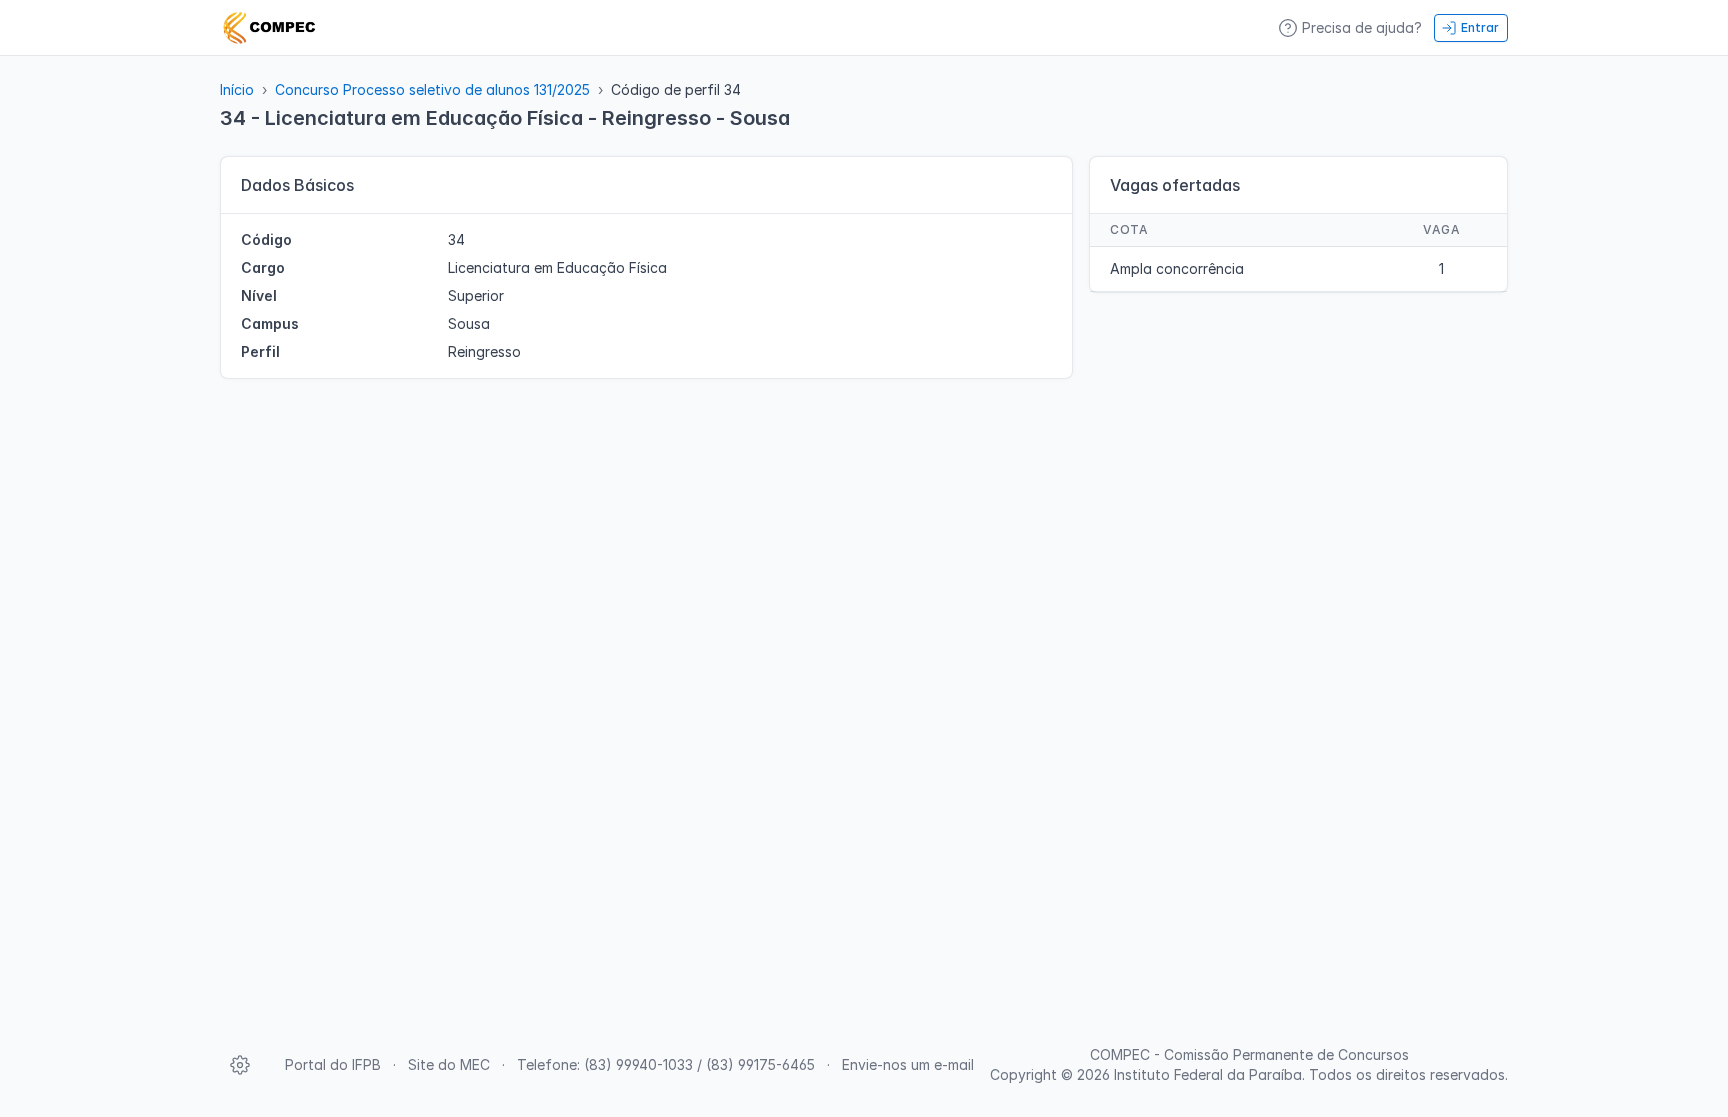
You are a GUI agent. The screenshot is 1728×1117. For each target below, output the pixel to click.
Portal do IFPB (333, 1064)
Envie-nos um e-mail (908, 1064)
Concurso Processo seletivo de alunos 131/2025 (432, 89)
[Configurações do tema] (240, 1065)
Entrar (1480, 27)
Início (237, 89)
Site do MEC (449, 1064)
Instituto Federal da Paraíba (1208, 1074)
